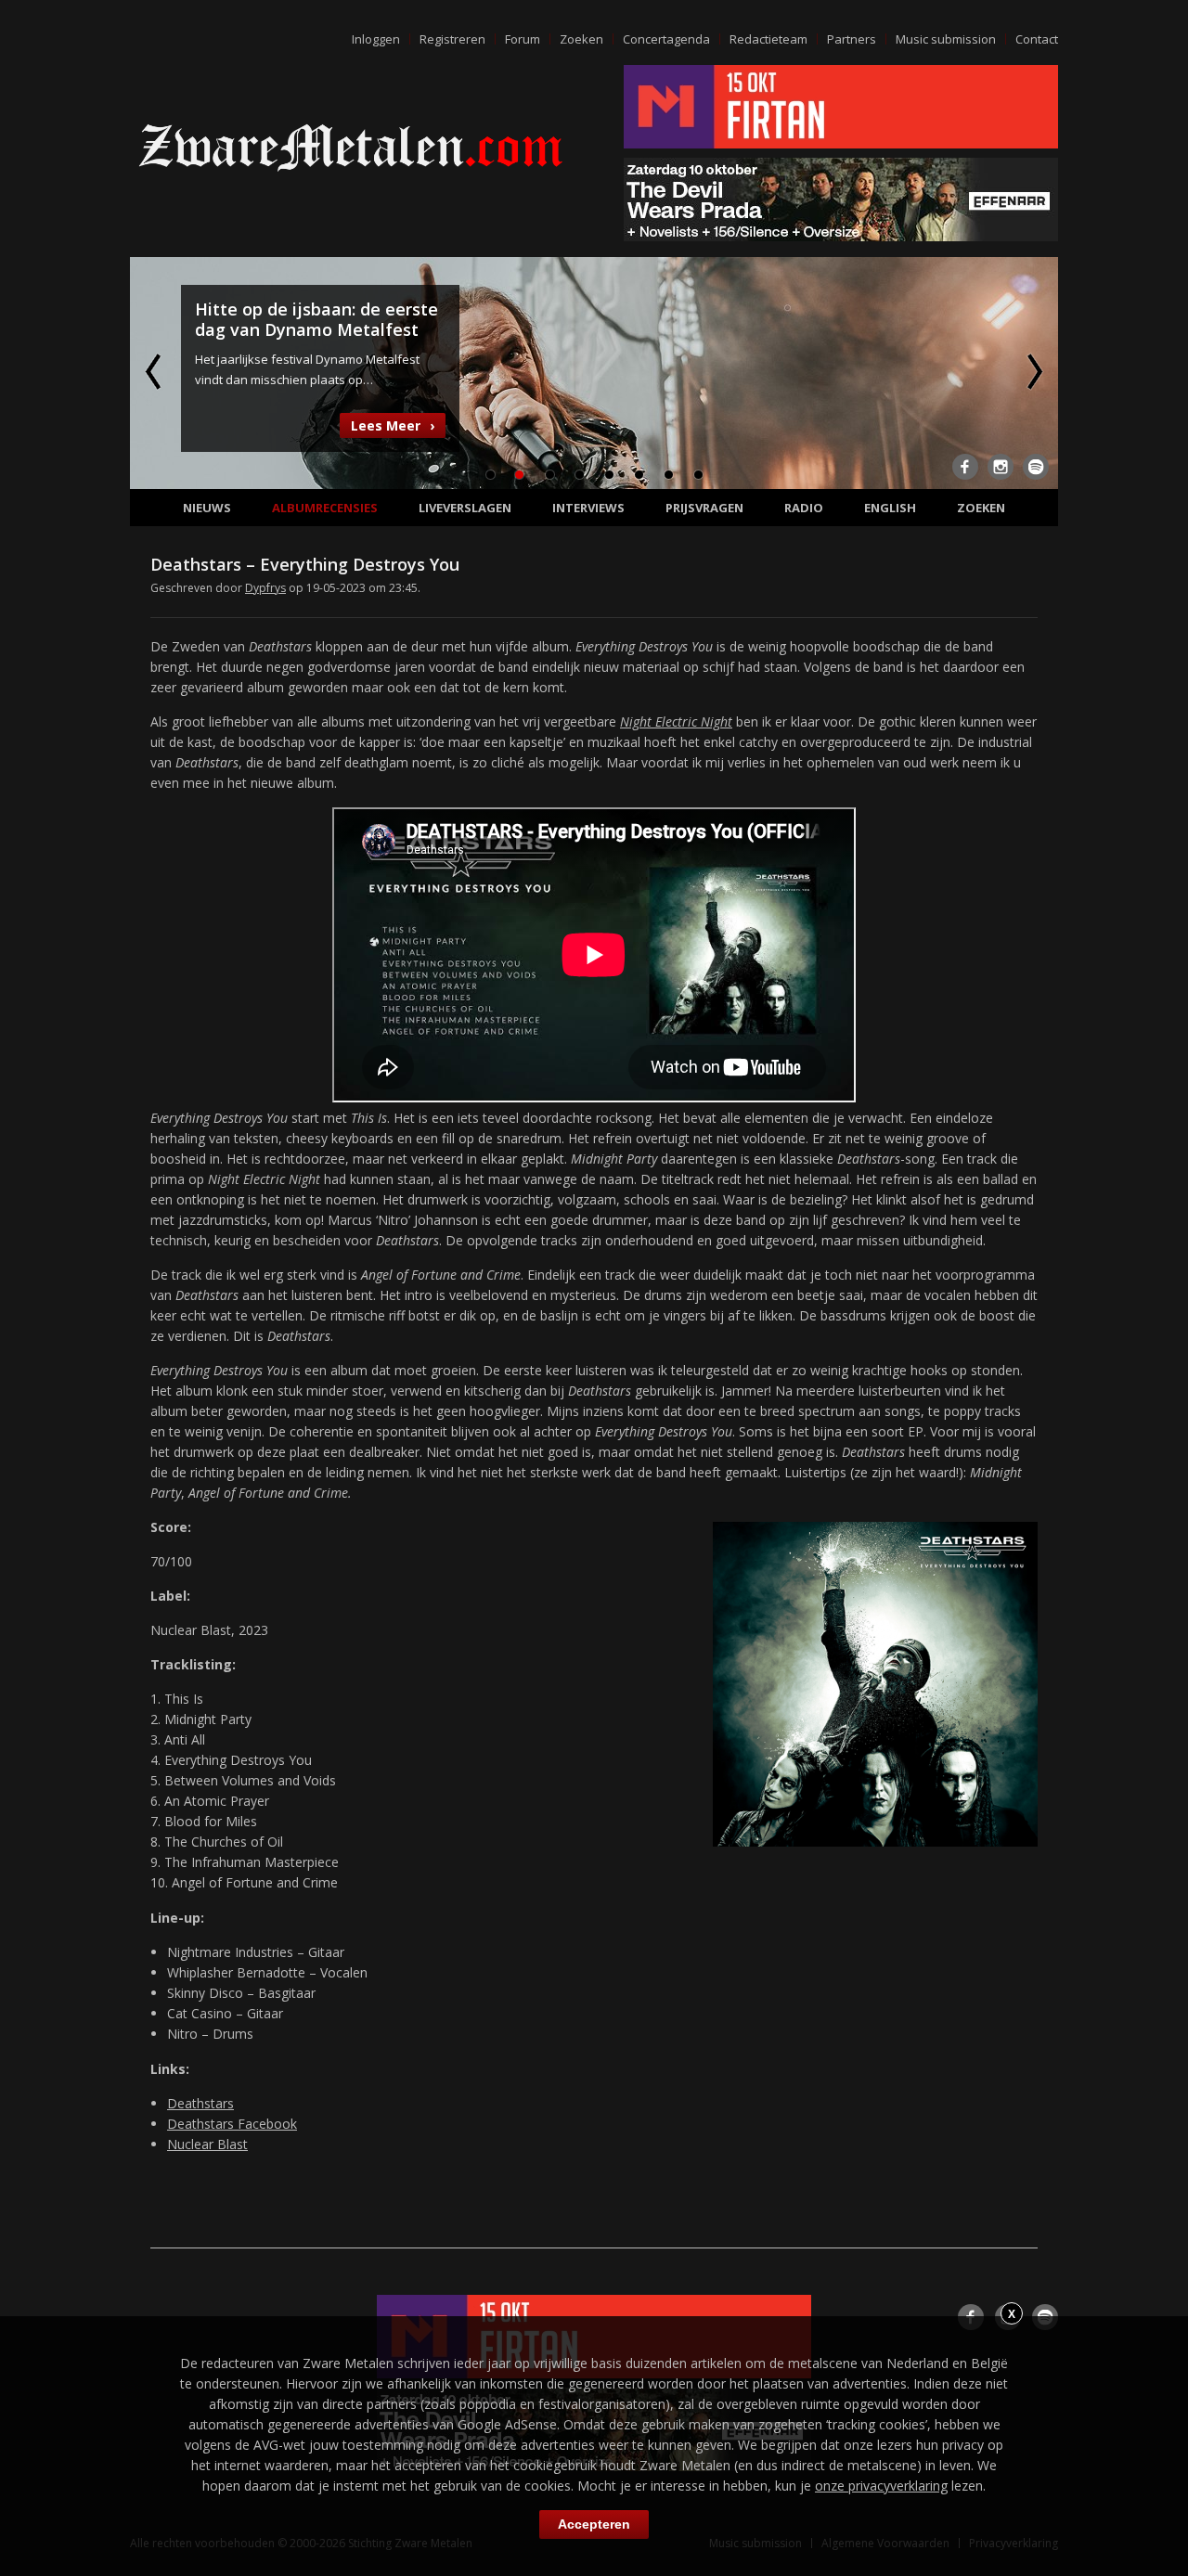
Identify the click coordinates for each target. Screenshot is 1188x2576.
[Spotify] (1036, 467)
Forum (523, 39)
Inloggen (376, 39)
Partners (852, 39)
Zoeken (581, 39)
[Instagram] (1001, 467)
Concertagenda (666, 39)
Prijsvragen (704, 508)
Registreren (452, 39)
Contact (1037, 39)
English (890, 508)
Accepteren (594, 2524)
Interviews (588, 508)
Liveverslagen (465, 508)
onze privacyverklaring (881, 2486)
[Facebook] (965, 467)
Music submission (946, 39)
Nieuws (207, 508)
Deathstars (200, 2103)
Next (1033, 371)
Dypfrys (265, 588)
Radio (804, 508)
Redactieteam (768, 39)
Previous (155, 371)
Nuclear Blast (207, 2144)
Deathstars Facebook (232, 2124)
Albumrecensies (325, 508)
